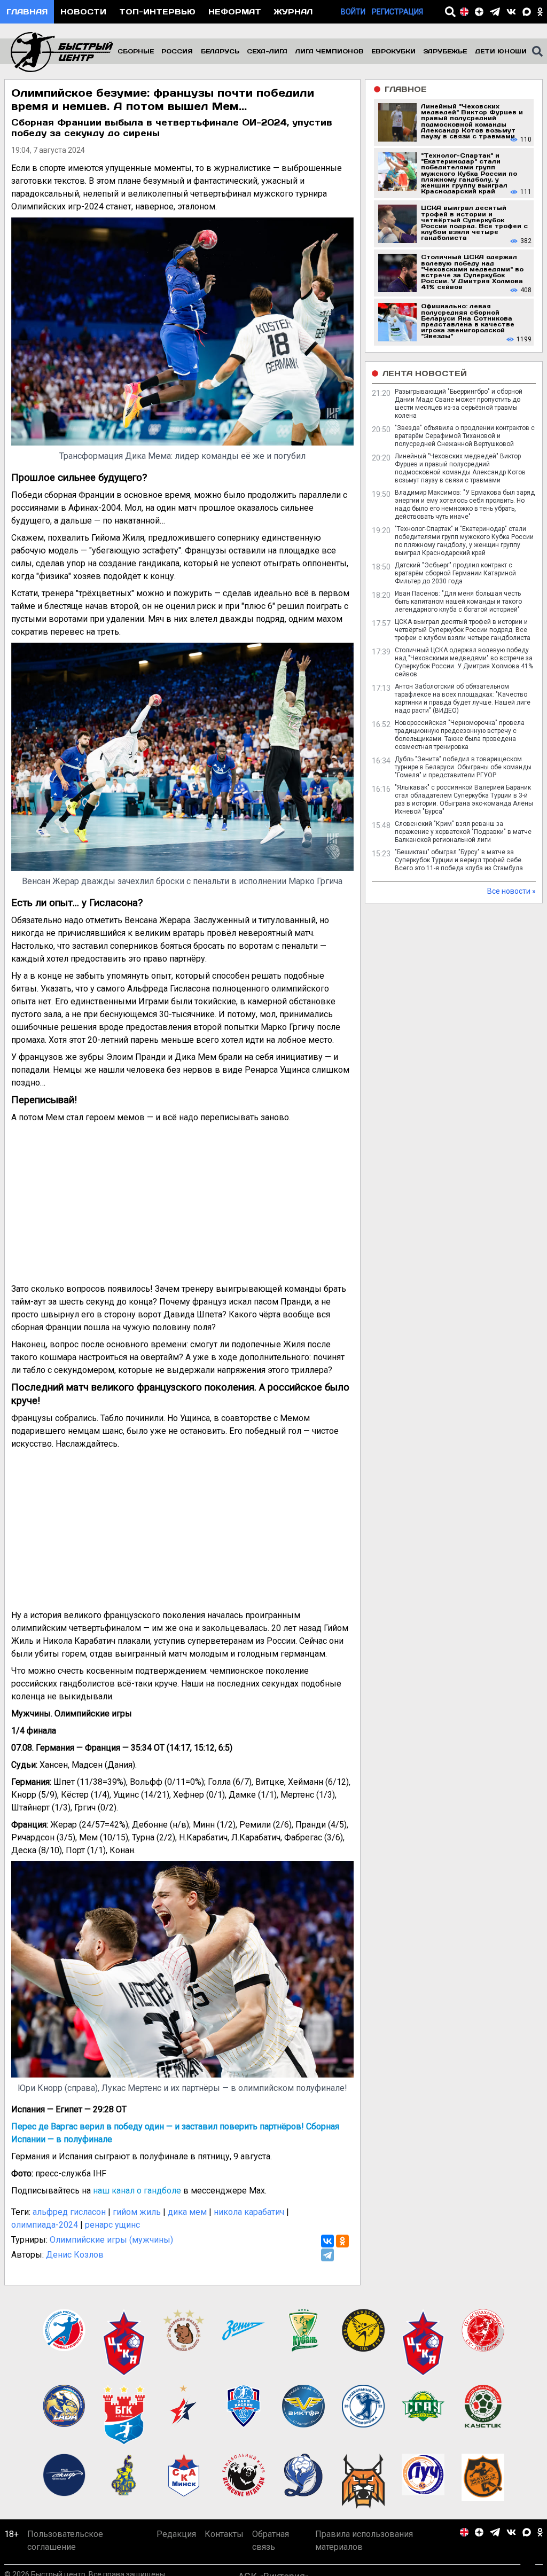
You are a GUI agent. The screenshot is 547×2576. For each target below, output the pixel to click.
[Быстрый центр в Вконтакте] (511, 12)
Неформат (235, 11)
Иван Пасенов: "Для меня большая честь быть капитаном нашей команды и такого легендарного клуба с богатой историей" (458, 602)
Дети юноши (501, 51)
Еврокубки (393, 51)
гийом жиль (137, 2212)
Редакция (176, 2534)
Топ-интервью (157, 11)
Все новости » (511, 891)
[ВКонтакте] (327, 2241)
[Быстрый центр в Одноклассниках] (540, 12)
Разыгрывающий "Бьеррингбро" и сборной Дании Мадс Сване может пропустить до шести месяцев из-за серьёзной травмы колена (459, 404)
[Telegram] (327, 2255)
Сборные (136, 51)
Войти (353, 12)
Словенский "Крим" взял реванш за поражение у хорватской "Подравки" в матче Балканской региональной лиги (463, 832)
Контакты (224, 2534)
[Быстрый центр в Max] (527, 12)
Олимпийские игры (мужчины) (111, 2240)
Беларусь (220, 51)
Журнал (293, 11)
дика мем (187, 2212)
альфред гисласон (69, 2212)
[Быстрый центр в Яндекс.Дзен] (479, 12)
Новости (83, 11)
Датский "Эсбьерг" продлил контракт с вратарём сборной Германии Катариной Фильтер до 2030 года (455, 573)
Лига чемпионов (330, 51)
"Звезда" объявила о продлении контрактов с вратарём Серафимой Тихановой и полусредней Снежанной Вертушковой (465, 436)
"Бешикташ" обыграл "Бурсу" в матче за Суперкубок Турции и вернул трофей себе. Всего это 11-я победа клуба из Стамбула (459, 860)
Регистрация (397, 12)
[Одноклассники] (342, 2241)
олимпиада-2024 (45, 2225)
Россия (177, 51)
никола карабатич (249, 2212)
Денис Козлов (75, 2255)
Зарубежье (445, 51)
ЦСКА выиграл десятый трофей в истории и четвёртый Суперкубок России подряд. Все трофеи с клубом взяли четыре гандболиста (463, 630)
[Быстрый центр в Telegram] (495, 12)
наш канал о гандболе (137, 2191)
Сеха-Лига (267, 51)
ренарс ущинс (112, 2225)
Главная (27, 11)
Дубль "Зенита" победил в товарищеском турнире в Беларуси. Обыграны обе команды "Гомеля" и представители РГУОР (463, 767)
